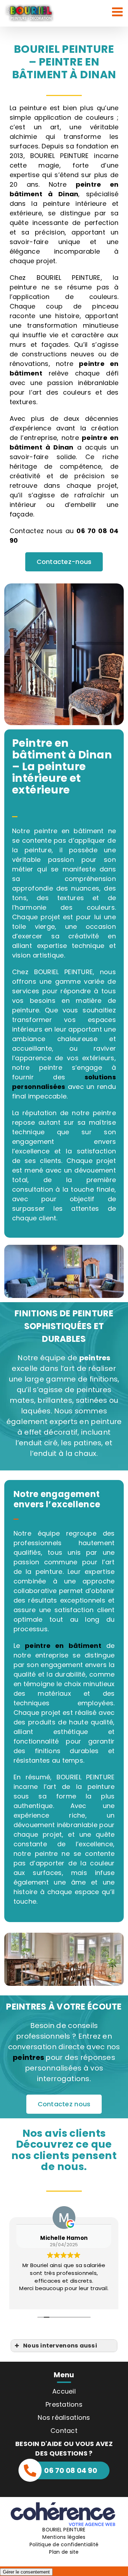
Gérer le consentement (26, 2572)
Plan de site (64, 2552)
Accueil (64, 2391)
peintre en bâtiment (63, 1646)
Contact (64, 2431)
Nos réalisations (64, 2417)
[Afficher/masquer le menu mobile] (118, 12)
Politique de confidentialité (64, 2544)
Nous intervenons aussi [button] (60, 2346)
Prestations (64, 2404)
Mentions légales (64, 2537)
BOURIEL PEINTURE (64, 2530)
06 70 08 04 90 (71, 2470)
